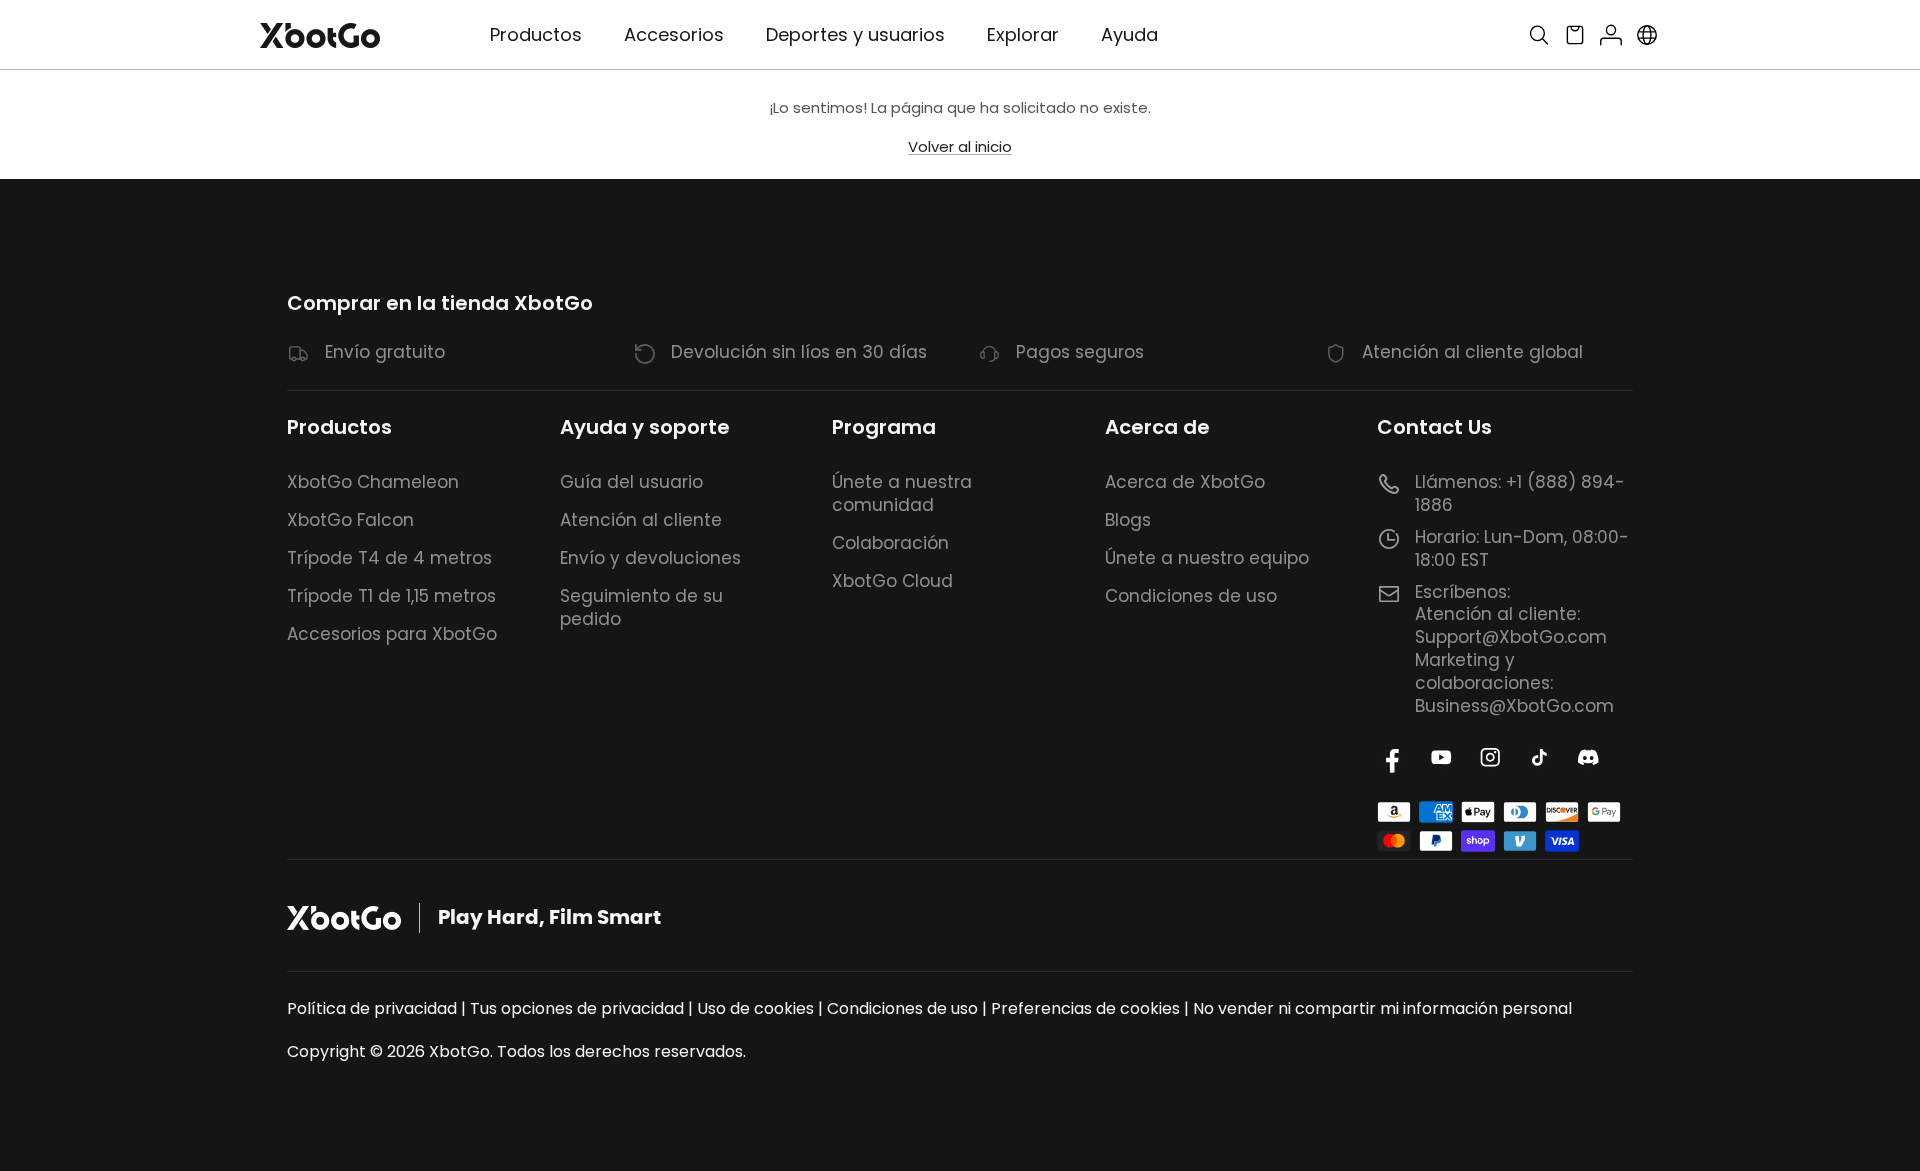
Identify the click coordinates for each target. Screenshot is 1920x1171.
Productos (339, 427)
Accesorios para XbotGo (392, 634)
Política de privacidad (372, 1008)
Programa (884, 427)
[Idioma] (1647, 35)
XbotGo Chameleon (373, 482)
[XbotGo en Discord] (1588, 757)
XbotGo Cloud (892, 581)
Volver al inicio (960, 146)
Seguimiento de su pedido (641, 607)
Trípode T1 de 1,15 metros (391, 596)
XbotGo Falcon (350, 520)
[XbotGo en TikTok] (1539, 757)
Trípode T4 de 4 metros (389, 558)
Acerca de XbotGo (1185, 482)
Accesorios (674, 34)
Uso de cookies (755, 1008)
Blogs (1128, 520)
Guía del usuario (631, 482)
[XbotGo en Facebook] (1392, 757)
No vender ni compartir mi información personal (1382, 1008)
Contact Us (1434, 427)
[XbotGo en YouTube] (1441, 757)
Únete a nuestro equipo (1207, 558)
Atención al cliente (641, 520)
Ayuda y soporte (645, 427)
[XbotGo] (320, 35)
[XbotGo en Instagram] (1490, 757)
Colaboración (890, 543)
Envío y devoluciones (650, 558)
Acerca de (1157, 427)
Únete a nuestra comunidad (902, 493)
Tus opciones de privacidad (577, 1008)
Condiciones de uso (1191, 596)
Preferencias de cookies (1085, 1008)
